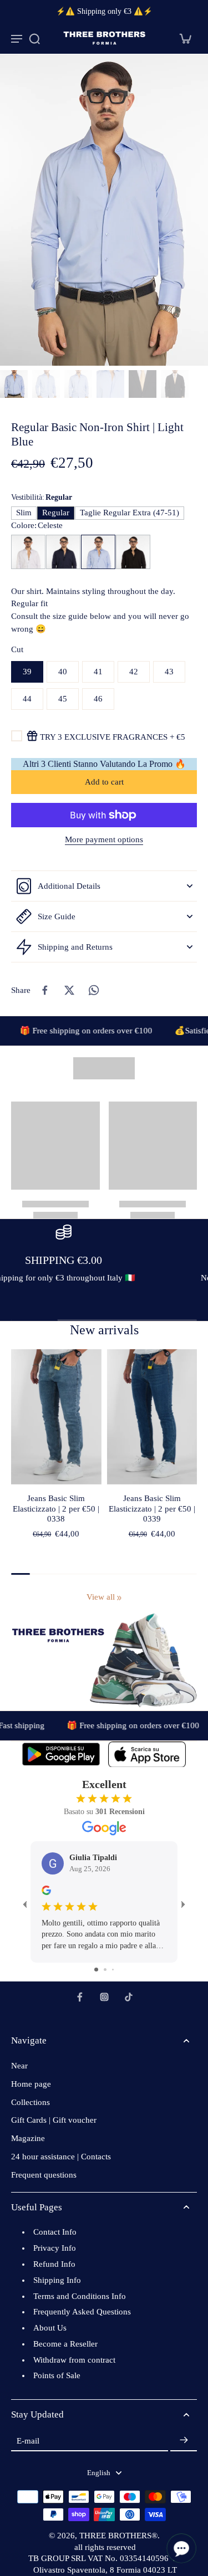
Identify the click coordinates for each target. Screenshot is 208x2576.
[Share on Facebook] (45, 990)
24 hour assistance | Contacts (61, 2157)
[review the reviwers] (46, 1890)
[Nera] (133, 552)
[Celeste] (98, 552)
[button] (104, 782)
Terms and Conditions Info (80, 2296)
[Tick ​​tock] (129, 1997)
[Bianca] (28, 552)
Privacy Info (55, 2248)
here (60, 1290)
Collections (31, 2102)
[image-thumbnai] (14, 384)
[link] (119, 1598)
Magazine (28, 2138)
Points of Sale (57, 2375)
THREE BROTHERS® (118, 2536)
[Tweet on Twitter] (69, 990)
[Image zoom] (104, 210)
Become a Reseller (65, 2344)
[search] (34, 38)
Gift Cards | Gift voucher (54, 2120)
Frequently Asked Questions (82, 2312)
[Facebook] (80, 1997)
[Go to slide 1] (96, 1970)
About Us (50, 2328)
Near (19, 2066)
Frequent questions (44, 2175)
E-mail (28, 2440)
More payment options (104, 840)
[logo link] (61, 1754)
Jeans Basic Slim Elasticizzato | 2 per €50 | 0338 (56, 1509)
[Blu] (63, 552)
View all (101, 1597)
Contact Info (55, 2232)
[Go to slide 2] (105, 1970)
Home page (31, 2084)
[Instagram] (104, 1997)
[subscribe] (184, 2441)
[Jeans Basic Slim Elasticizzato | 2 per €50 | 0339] (152, 1417)
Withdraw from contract (74, 2360)
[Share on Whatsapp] (94, 990)
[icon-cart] (185, 38)
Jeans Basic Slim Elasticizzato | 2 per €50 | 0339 (152, 1509)
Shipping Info (57, 2280)
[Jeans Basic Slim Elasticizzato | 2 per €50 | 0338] (56, 1417)
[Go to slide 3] (113, 1970)
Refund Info (54, 2264)
